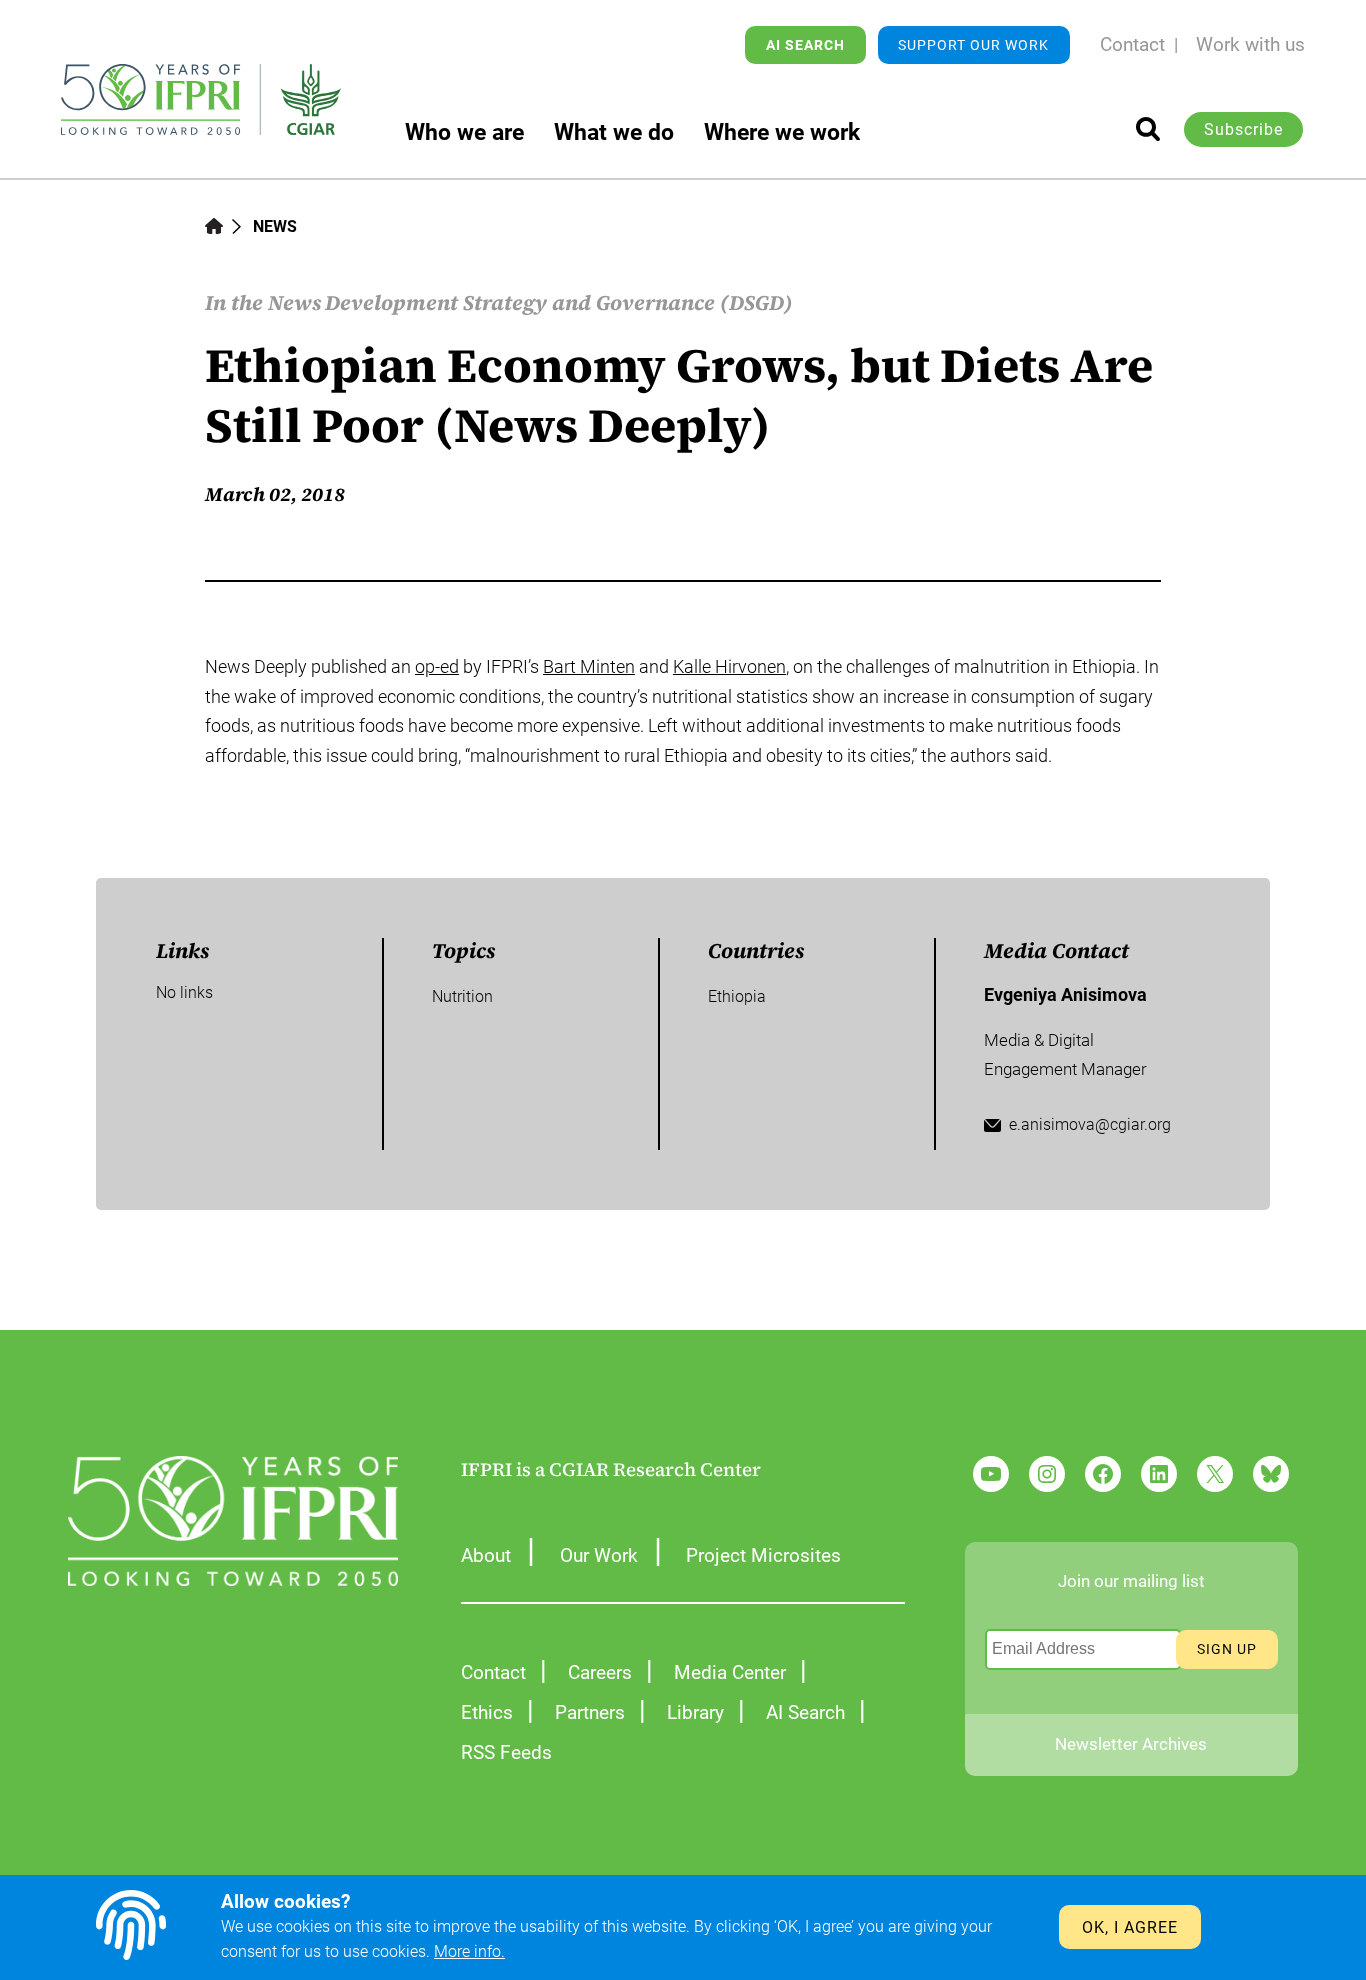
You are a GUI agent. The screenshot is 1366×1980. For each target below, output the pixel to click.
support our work (973, 45)
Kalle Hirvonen (729, 666)
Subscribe (1243, 129)
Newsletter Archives (1131, 1744)
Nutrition (462, 996)
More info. (469, 1951)
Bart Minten (589, 666)
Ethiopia (737, 996)
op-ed (437, 666)
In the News (263, 302)
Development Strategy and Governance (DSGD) (559, 302)
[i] (1148, 129)
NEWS (275, 226)
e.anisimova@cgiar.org (1090, 1124)
